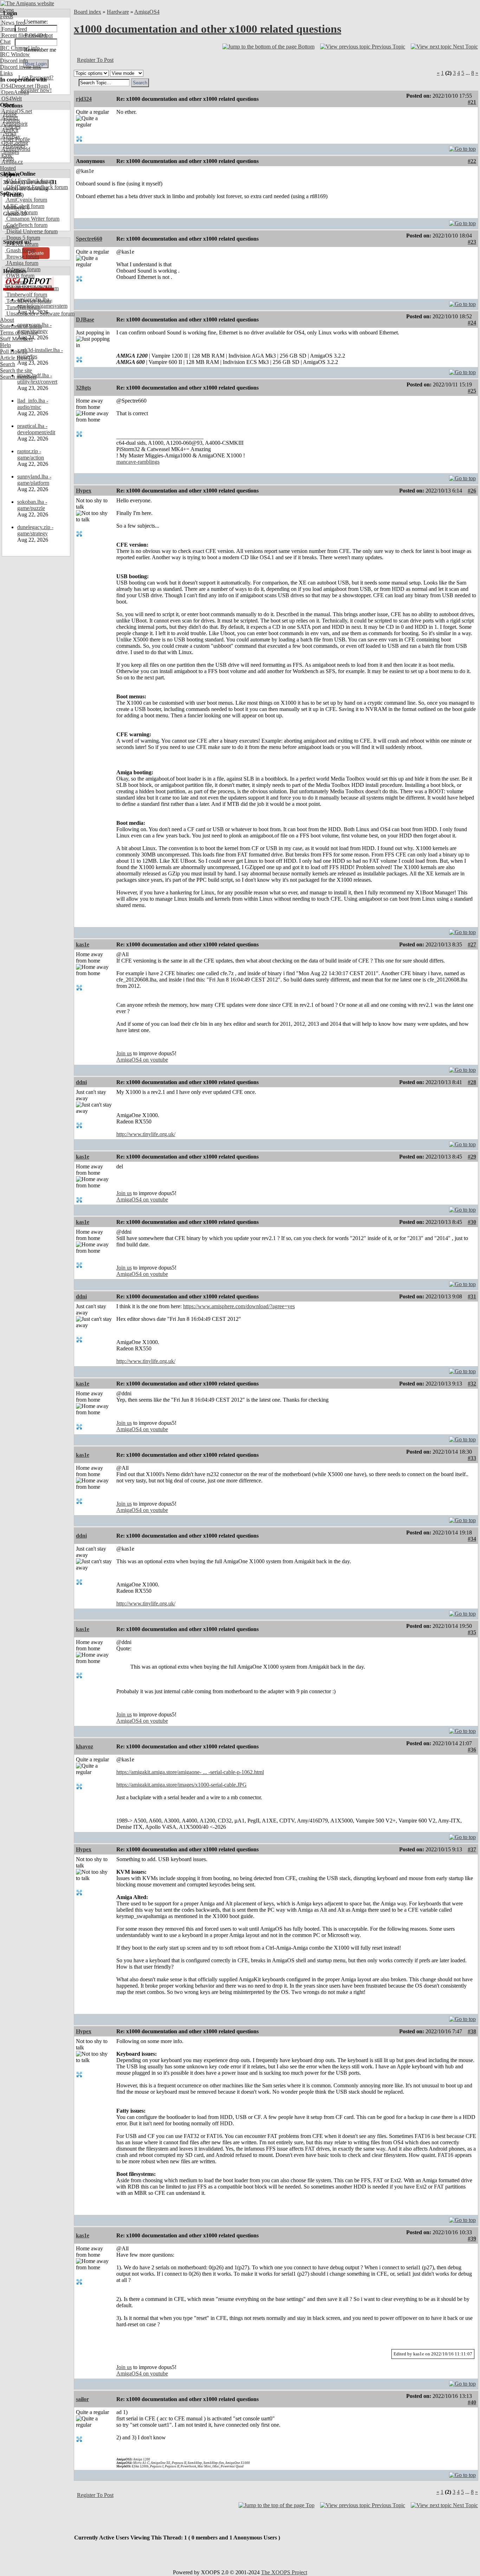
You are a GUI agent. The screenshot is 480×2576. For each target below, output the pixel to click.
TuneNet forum (23, 307)
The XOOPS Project (284, 2572)
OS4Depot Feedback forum (36, 187)
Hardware (118, 12)
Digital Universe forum (31, 231)
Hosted (8, 168)
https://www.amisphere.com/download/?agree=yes (239, 1306)
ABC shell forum (25, 206)
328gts (83, 388)
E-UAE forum (22, 244)
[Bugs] (42, 86)
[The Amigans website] (27, 3)
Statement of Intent (21, 326)
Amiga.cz (11, 162)
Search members (18, 377)
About (7, 320)
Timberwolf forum (26, 295)
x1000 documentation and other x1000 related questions (207, 29)
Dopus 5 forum (22, 238)
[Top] (462, 147)
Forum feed (14, 29)
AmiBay (10, 136)
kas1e (83, 944)
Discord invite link (21, 67)
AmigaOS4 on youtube (142, 1060)
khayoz (85, 1746)
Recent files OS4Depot (26, 35)
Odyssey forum (23, 269)
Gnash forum (20, 250)
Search (8, 364)
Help (5, 345)
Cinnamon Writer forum (32, 219)
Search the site (16, 370)
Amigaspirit (14, 124)
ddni (81, 1082)
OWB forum (20, 276)
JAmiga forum (22, 263)
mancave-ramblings (138, 462)
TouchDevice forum (28, 301)
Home (7, 10)
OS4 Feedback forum (30, 181)
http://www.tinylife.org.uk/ (146, 1134)
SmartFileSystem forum (32, 288)
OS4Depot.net (17, 86)
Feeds (7, 16)
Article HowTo (17, 358)
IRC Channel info (20, 48)
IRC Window (15, 54)
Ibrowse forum (22, 257)
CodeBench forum (26, 225)
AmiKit (9, 130)
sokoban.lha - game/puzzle (32, 505)
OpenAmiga (14, 92)
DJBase (85, 319)
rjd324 (84, 99)
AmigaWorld (15, 149)
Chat (5, 42)
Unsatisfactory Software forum (40, 314)
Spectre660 (89, 239)
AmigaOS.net (16, 111)
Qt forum (16, 282)
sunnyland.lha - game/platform (34, 480)
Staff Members (16, 339)
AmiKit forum (21, 212)
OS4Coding (14, 143)
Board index (87, 12)
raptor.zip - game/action (31, 454)
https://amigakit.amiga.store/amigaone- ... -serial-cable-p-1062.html (190, 1772)
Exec (6, 155)
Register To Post (95, 60)
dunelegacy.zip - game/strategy (35, 530)
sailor (82, 2399)
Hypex (84, 491)
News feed (13, 23)
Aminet (9, 118)
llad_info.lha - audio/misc (33, 404)
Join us (124, 1053)
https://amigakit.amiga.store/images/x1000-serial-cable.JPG (181, 1785)
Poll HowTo (14, 351)
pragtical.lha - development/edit (36, 429)
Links (6, 73)
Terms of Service (19, 332)
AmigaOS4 (147, 12)
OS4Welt (11, 99)
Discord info (14, 61)
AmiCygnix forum (26, 200)
